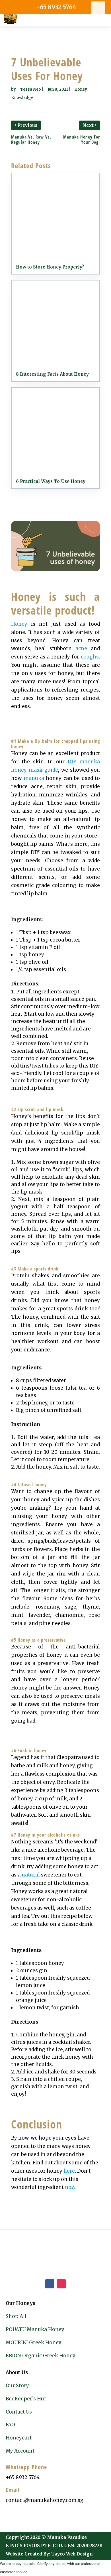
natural (31, 1875)
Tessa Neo (31, 89)
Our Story (17, 2386)
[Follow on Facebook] (50, 2284)
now (70, 2187)
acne (81, 648)
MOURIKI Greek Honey (34, 2343)
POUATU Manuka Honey (35, 2329)
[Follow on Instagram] (61, 2284)
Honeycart (19, 2438)
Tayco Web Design (72, 2554)
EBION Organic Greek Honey (41, 2356)
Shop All (16, 2316)
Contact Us (19, 2412)
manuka (34, 778)
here (69, 2171)
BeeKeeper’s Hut (26, 2399)
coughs (90, 657)
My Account (20, 2451)
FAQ (10, 2425)
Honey (19, 624)
